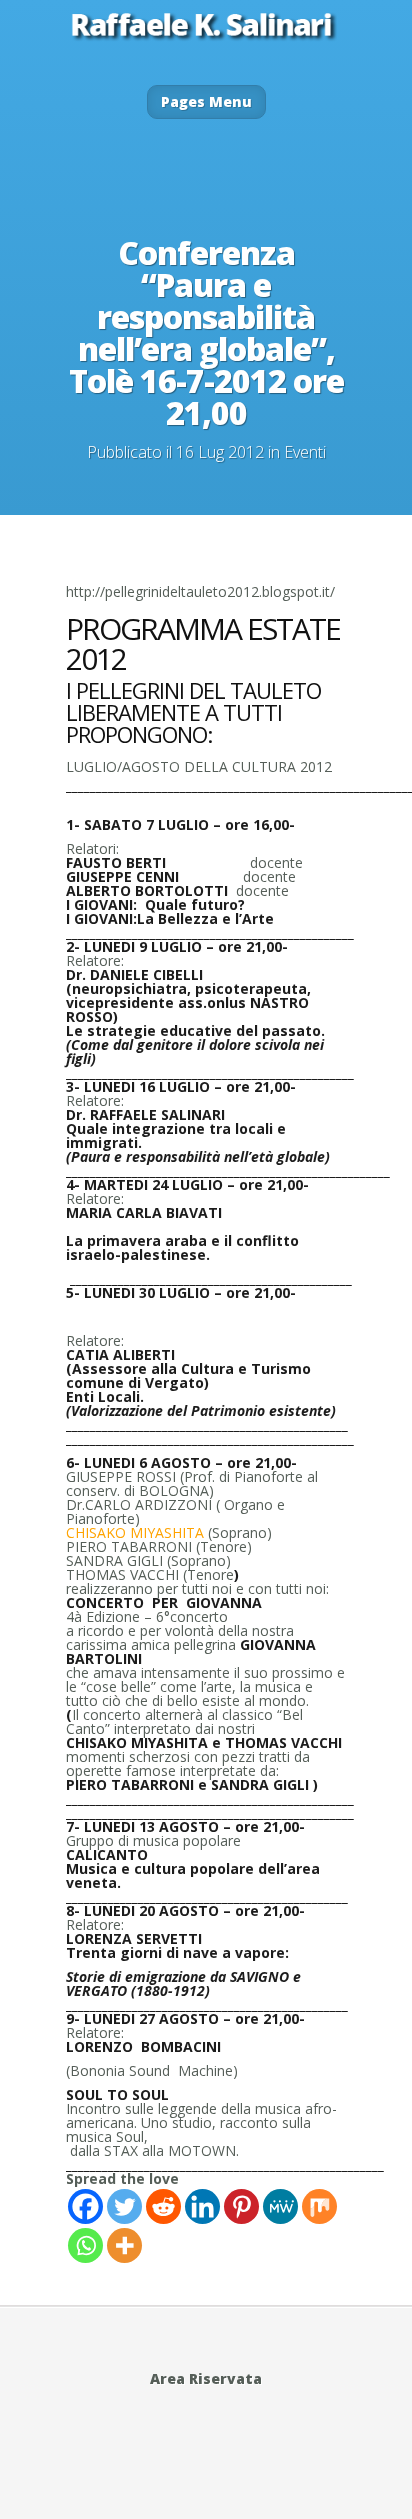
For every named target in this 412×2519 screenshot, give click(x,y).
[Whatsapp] (85, 2245)
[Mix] (319, 2206)
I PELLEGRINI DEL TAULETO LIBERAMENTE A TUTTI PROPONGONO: (193, 712)
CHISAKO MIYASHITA (135, 1532)
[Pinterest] (241, 2206)
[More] (124, 2245)
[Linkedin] (202, 2206)
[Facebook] (85, 2206)
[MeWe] (280, 2206)
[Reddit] (163, 2206)
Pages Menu (206, 101)
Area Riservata (206, 2378)
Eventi (305, 452)
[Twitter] (124, 2206)
